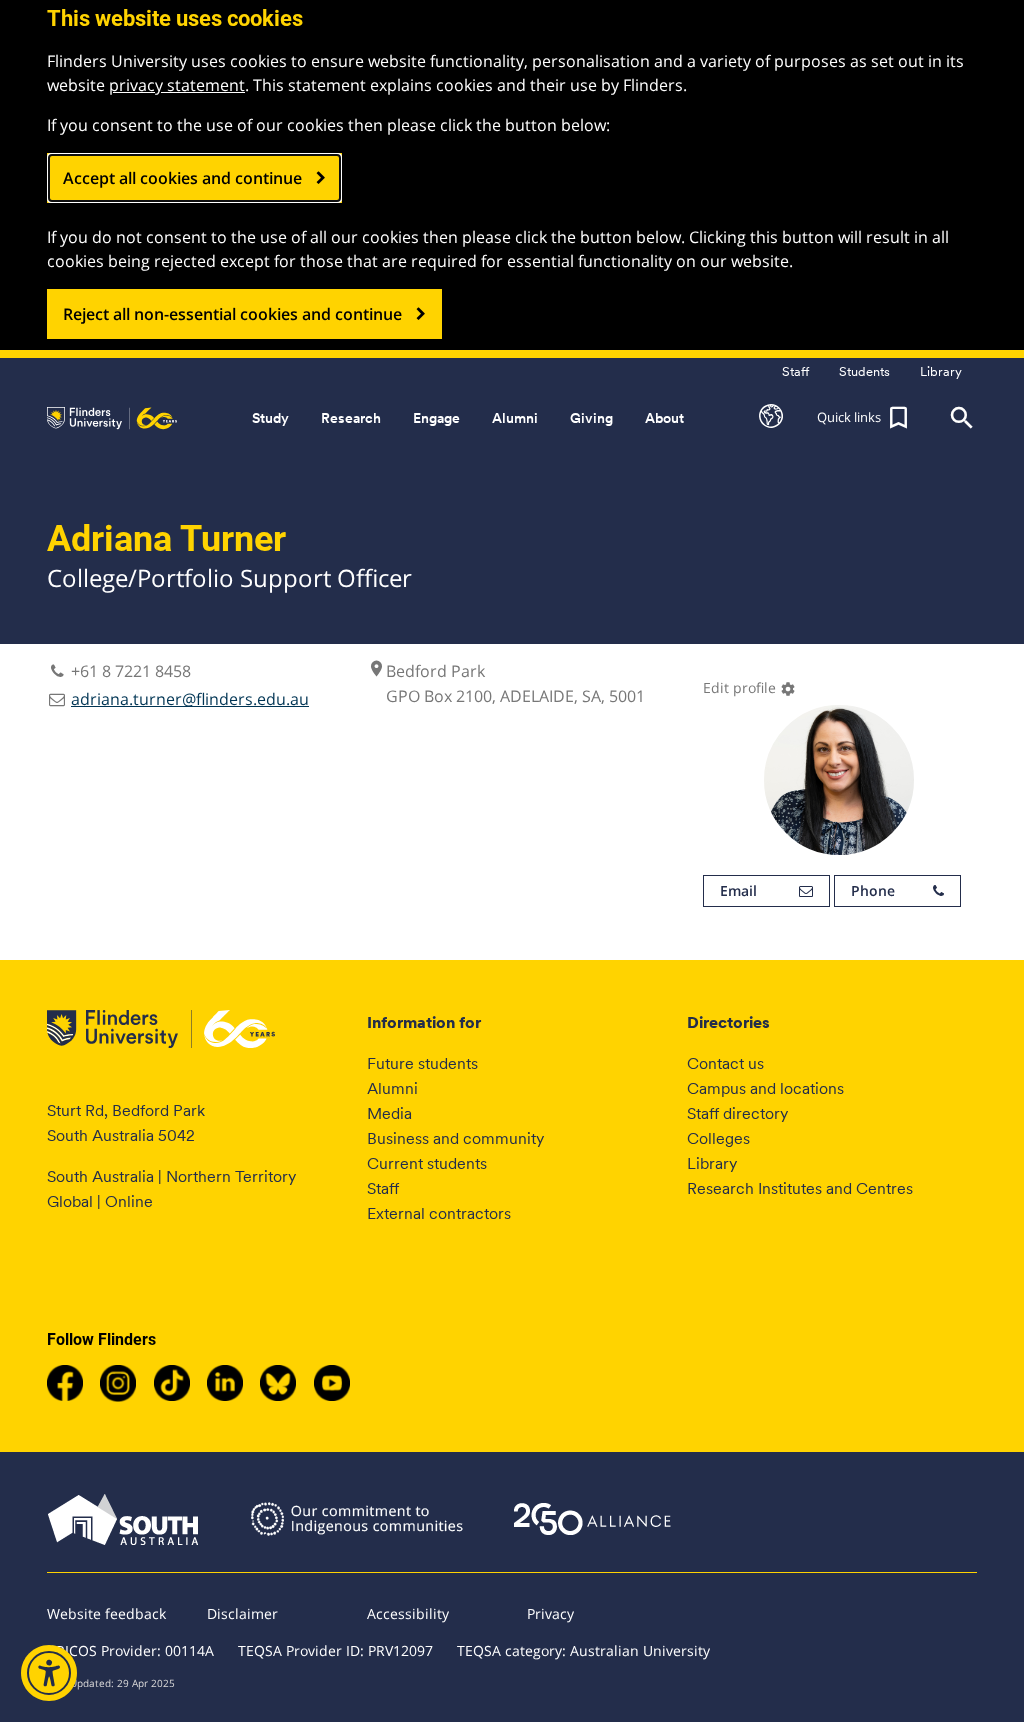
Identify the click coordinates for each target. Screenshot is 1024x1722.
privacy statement (177, 85)
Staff (383, 1188)
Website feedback (106, 1613)
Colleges (718, 1138)
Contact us (725, 1063)
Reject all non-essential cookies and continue (232, 314)
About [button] (664, 418)
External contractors (439, 1213)
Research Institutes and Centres (800, 1188)
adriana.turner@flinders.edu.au (190, 699)
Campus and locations (765, 1088)
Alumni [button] (515, 418)
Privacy (550, 1613)
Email (738, 890)
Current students (427, 1163)
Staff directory (737, 1113)
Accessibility (408, 1613)
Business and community (455, 1138)
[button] (771, 418)
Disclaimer (242, 1613)
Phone (873, 890)
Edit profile (749, 687)
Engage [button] (436, 418)
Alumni (392, 1088)
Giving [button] (591, 418)
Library (712, 1163)
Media (389, 1113)
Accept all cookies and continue (182, 178)
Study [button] (270, 418)
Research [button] (351, 418)
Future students (422, 1063)
